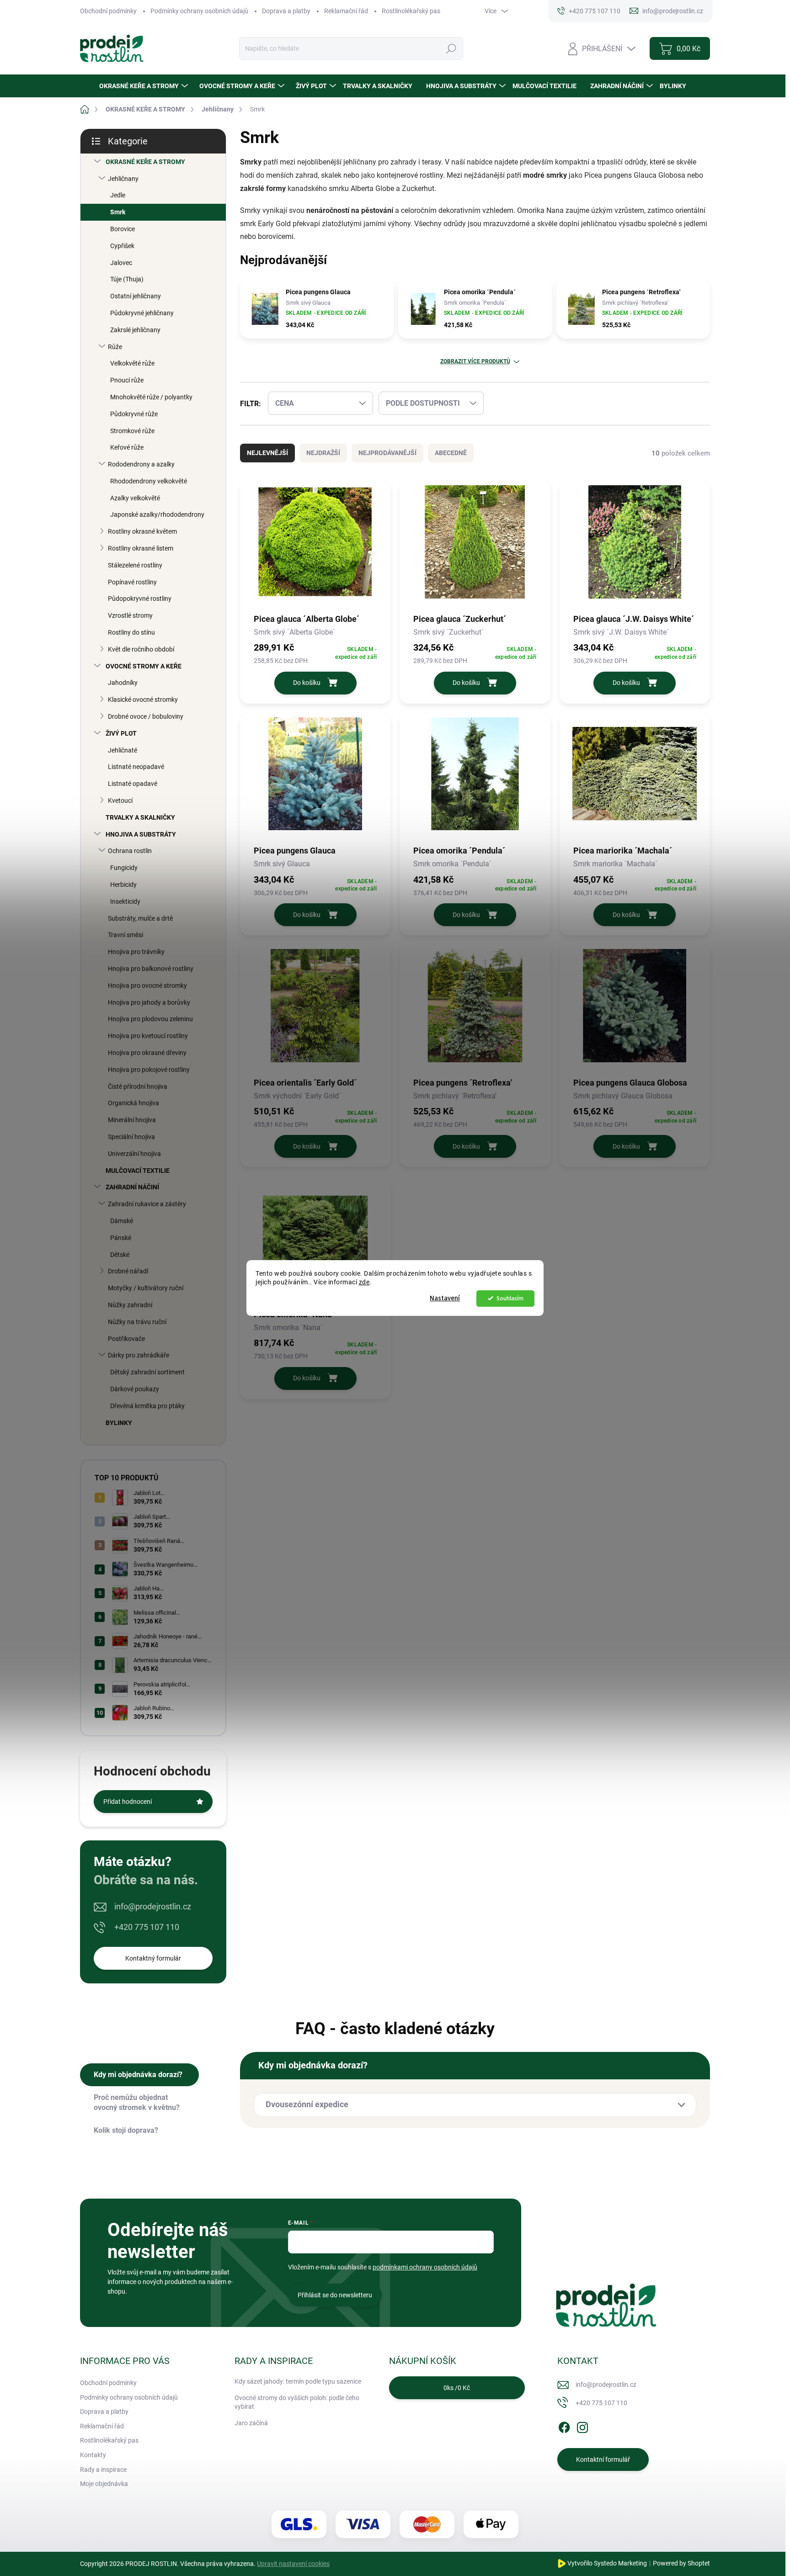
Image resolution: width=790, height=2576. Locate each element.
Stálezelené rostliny (135, 565)
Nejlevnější (267, 453)
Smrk (118, 212)
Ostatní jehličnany (136, 296)
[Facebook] (564, 2426)
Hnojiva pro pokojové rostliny (149, 1070)
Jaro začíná (251, 2423)
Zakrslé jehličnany (135, 330)
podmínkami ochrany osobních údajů (425, 2267)
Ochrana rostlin (130, 851)
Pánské (121, 1238)
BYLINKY (119, 1423)
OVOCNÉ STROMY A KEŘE (144, 666)
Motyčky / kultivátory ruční (146, 1288)
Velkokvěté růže (132, 363)
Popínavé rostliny (132, 582)
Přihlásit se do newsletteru (335, 2295)
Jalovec (121, 263)
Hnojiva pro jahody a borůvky (149, 1002)
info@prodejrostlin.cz (153, 1906)
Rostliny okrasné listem (141, 548)
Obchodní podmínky (108, 11)
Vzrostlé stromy (130, 615)
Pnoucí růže (127, 380)
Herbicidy (123, 885)
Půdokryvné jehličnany (142, 313)
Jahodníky (123, 683)
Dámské (122, 1221)
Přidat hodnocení (128, 1802)
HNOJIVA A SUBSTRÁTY (141, 834)
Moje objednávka (104, 2484)
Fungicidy (124, 868)
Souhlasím (510, 1298)
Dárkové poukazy (135, 1389)
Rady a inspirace (103, 2470)
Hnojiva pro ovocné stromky (147, 986)
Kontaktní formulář (603, 2459)
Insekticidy (125, 901)
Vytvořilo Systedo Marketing (607, 2563)
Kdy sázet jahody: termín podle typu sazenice (298, 2381)
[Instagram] (582, 2426)
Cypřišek (122, 246)
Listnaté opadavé (133, 784)
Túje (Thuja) (127, 279)
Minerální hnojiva (132, 1120)
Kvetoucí (120, 800)
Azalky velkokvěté (135, 498)
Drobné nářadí (128, 1271)
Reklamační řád (346, 11)
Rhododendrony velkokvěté (149, 481)
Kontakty (93, 2455)
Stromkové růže (132, 431)
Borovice (123, 229)
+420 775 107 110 (147, 1927)
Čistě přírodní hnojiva (138, 1087)
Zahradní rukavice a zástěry (147, 1204)
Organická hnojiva (133, 1103)
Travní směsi (125, 935)
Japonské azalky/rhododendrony (157, 514)
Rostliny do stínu (131, 632)
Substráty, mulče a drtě (140, 918)
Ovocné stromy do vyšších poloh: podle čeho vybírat (297, 2402)
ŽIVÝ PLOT (121, 733)
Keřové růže (127, 447)
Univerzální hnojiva (134, 1154)
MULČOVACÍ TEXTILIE (138, 1171)
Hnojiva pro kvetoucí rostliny (148, 1036)
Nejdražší (323, 453)
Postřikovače (126, 1339)
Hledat (451, 48)
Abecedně (451, 453)
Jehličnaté (123, 750)
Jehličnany (123, 179)
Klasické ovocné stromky (143, 700)
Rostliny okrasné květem (142, 531)
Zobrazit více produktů (475, 361)
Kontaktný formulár (153, 1958)
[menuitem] (145, 86)
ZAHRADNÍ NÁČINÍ (132, 1187)
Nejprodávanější (387, 453)
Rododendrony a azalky (141, 464)
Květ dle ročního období (141, 649)
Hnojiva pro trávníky (136, 952)
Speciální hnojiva (131, 1137)
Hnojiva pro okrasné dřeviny (147, 1053)
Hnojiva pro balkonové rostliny (151, 969)
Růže (115, 347)
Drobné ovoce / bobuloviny (146, 716)
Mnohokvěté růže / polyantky (151, 397)
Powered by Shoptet (681, 2563)
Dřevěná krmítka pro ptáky (147, 1406)
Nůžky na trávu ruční (137, 1322)
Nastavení (445, 1298)
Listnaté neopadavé (136, 767)
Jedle (118, 195)
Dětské (120, 1255)
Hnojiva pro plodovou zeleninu (150, 1019)
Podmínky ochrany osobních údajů (199, 11)
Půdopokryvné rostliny (140, 599)
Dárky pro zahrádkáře (139, 1355)
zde (364, 1282)
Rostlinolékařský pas (411, 11)
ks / (457, 2388)
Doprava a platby (286, 11)
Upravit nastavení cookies (293, 2564)
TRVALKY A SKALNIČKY (140, 817)
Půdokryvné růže (134, 414)
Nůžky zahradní (130, 1305)
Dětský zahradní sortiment (147, 1372)
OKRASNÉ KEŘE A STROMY (145, 162)
